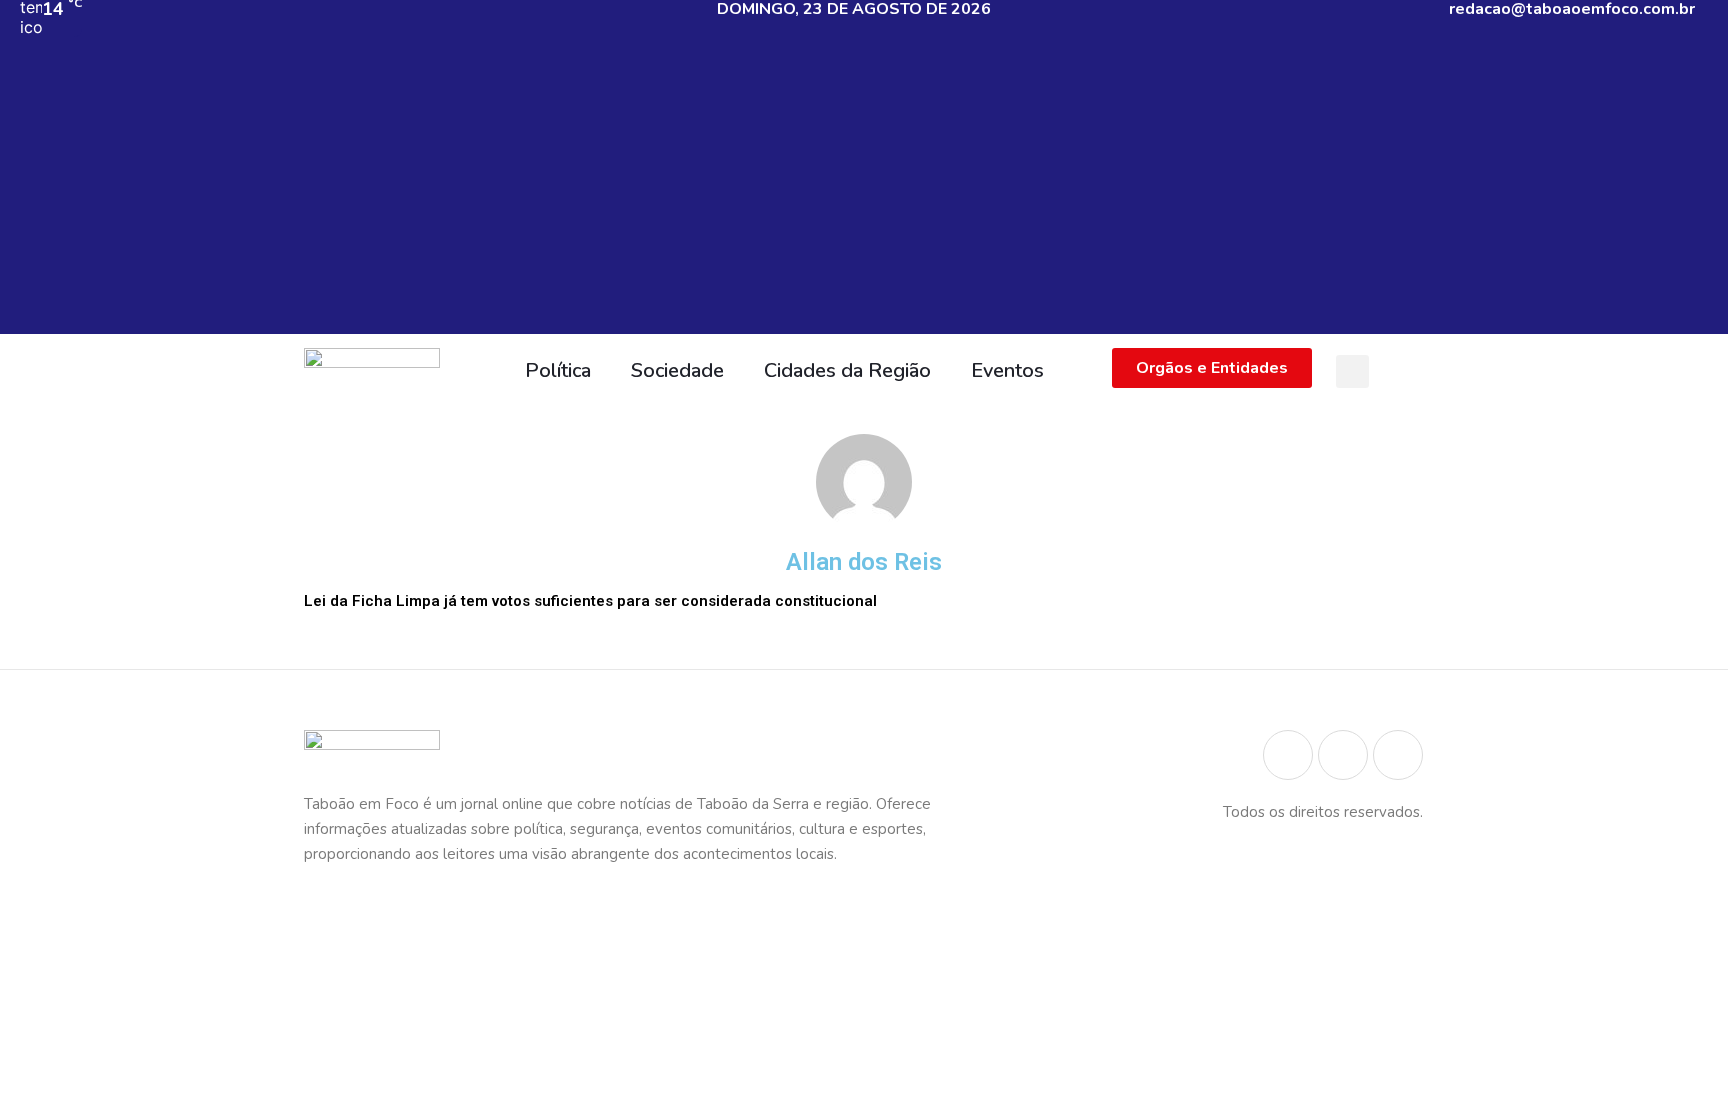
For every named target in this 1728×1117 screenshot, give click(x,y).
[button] (1352, 371)
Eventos (1007, 370)
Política (558, 370)
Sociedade (677, 370)
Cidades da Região (847, 370)
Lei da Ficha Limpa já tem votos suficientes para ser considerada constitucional (590, 601)
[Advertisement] (864, 194)
